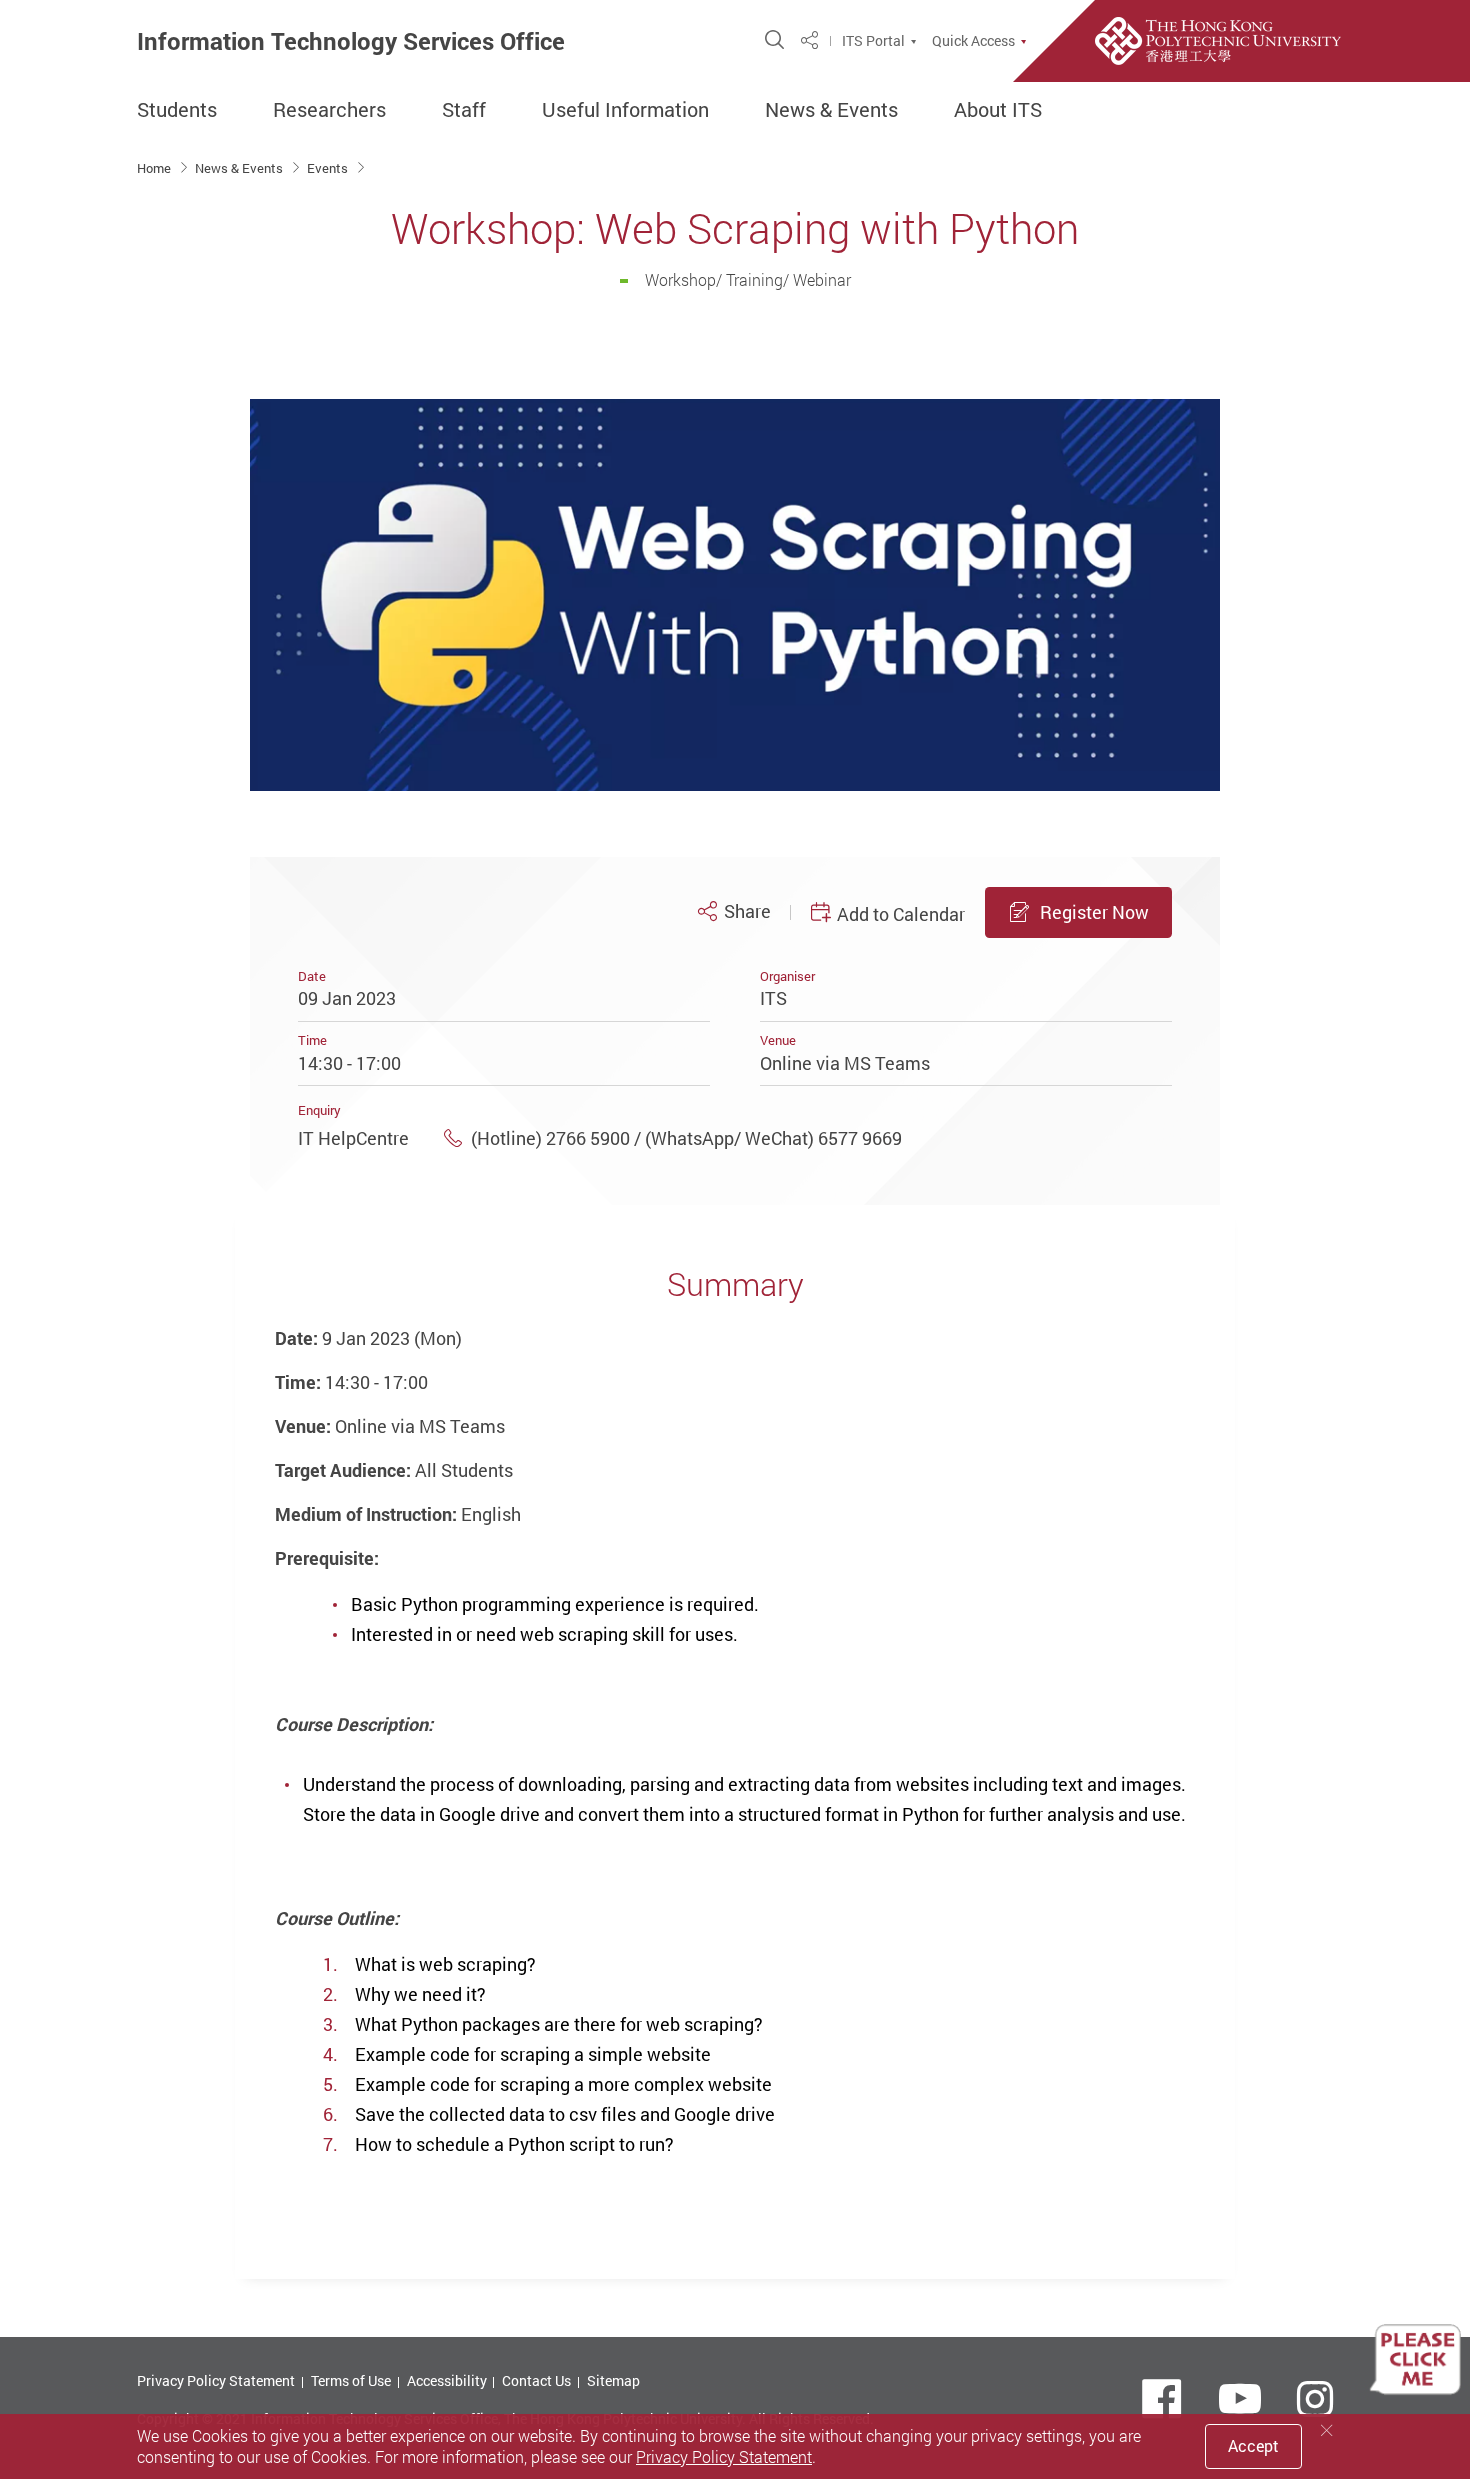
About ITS (998, 110)
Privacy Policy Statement (216, 2380)
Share (747, 911)
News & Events (831, 110)
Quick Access (973, 41)
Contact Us (536, 2380)
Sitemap (613, 2380)
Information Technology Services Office (351, 41)
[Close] (1327, 2430)
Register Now (1094, 912)
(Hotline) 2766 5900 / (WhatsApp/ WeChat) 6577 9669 (686, 1138)
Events (329, 168)
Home (155, 168)
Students (177, 110)
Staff (464, 110)
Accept (1253, 2446)
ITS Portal (873, 41)
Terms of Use (351, 2380)
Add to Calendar (901, 914)
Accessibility (447, 2380)
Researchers (329, 110)
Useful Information (625, 110)
